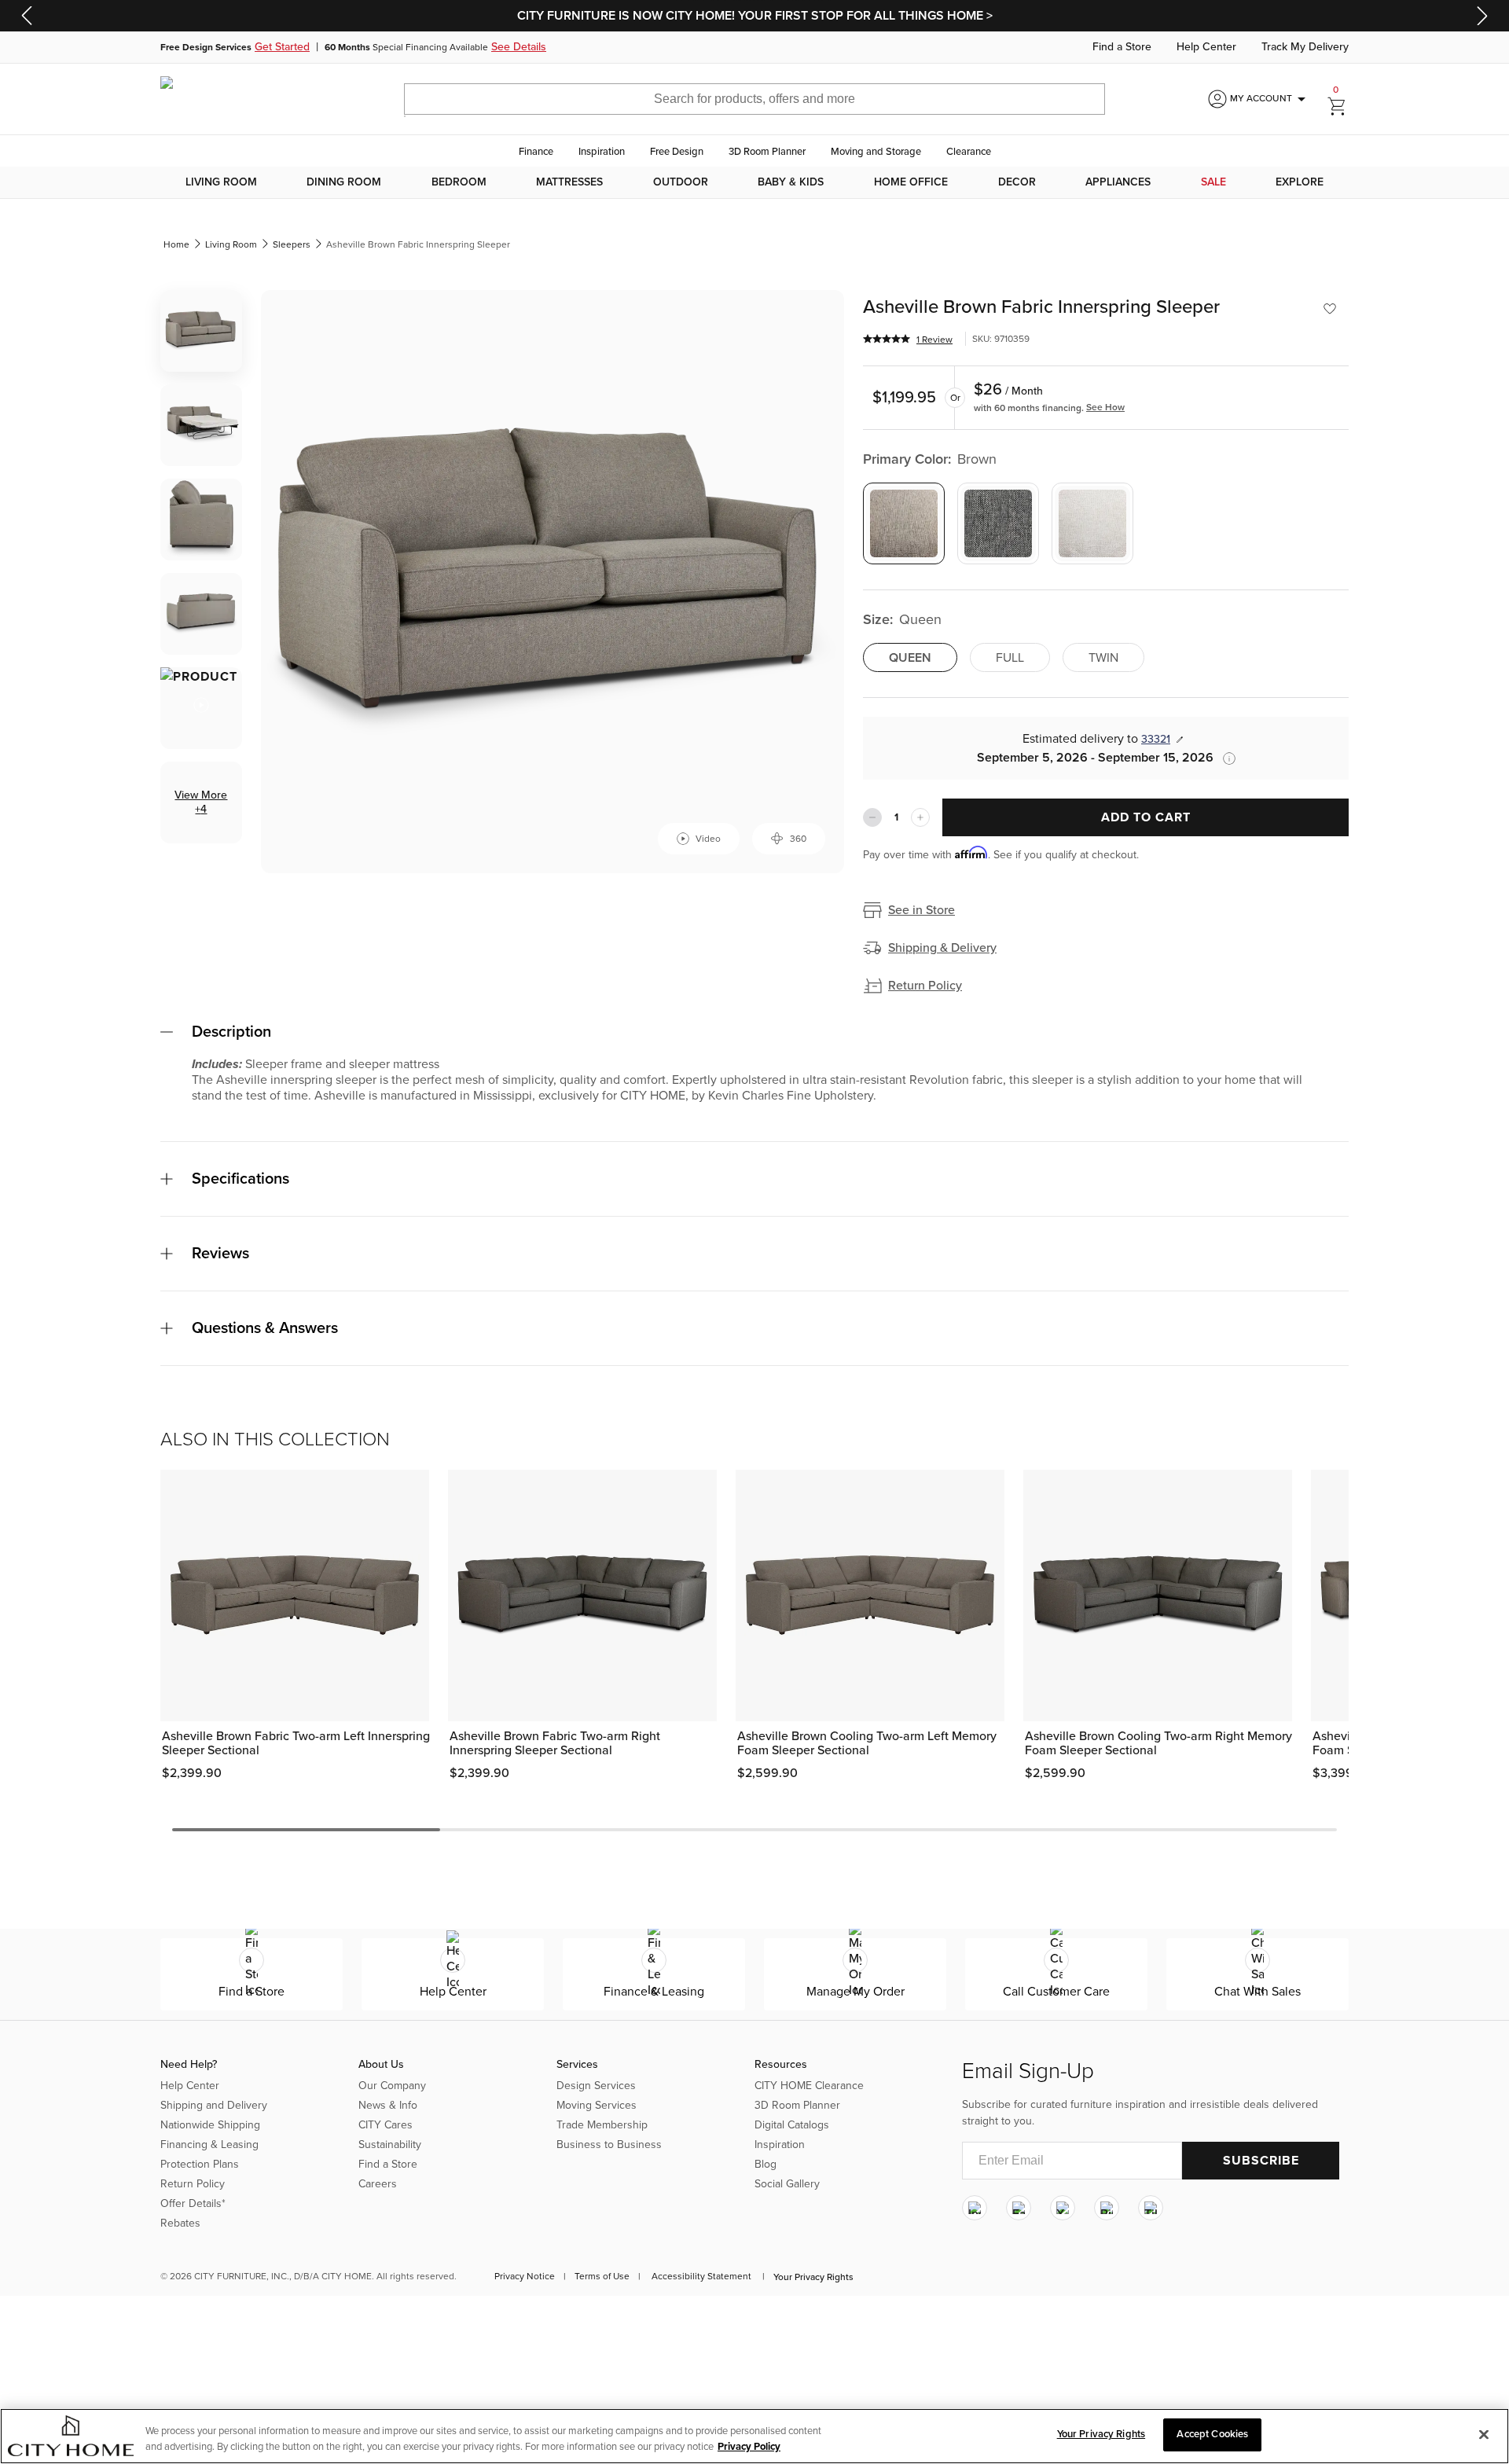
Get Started (282, 47)
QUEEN (910, 658)
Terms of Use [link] (602, 2276)
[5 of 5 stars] (887, 339)
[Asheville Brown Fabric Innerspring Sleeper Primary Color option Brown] (904, 523)
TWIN (1103, 658)
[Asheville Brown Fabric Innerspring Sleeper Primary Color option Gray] (998, 523)
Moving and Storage (876, 152)
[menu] (754, 182)
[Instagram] (975, 2209)
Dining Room (344, 182)
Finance (536, 152)
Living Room (221, 182)
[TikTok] (1151, 2209)
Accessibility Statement (701, 2276)
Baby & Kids (791, 182)
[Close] (1484, 2434)
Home (176, 244)
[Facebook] (1019, 2209)
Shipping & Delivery (942, 948)
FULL (1010, 658)
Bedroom (459, 182)
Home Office (911, 182)
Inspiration (602, 152)
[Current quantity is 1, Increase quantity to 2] (920, 817)
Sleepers (292, 244)
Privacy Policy (749, 2447)
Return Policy (925, 986)
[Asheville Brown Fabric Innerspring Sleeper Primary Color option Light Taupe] (1092, 523)
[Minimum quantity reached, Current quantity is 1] (872, 817)
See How (1105, 407)
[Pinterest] (1107, 2209)
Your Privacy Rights (813, 2277)
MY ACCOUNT (1270, 99)
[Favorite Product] (1330, 309)
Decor (1017, 182)
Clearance (969, 152)
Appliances (1118, 182)
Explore (1300, 182)
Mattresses (569, 182)
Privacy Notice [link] (525, 2276)
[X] (1063, 2209)
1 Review (934, 340)
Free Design (677, 152)
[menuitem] (221, 182)
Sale (1213, 182)
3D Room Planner (767, 152)
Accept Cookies (1212, 2434)
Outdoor (681, 182)
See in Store (922, 910)
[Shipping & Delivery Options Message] (1224, 758)
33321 (1156, 739)
